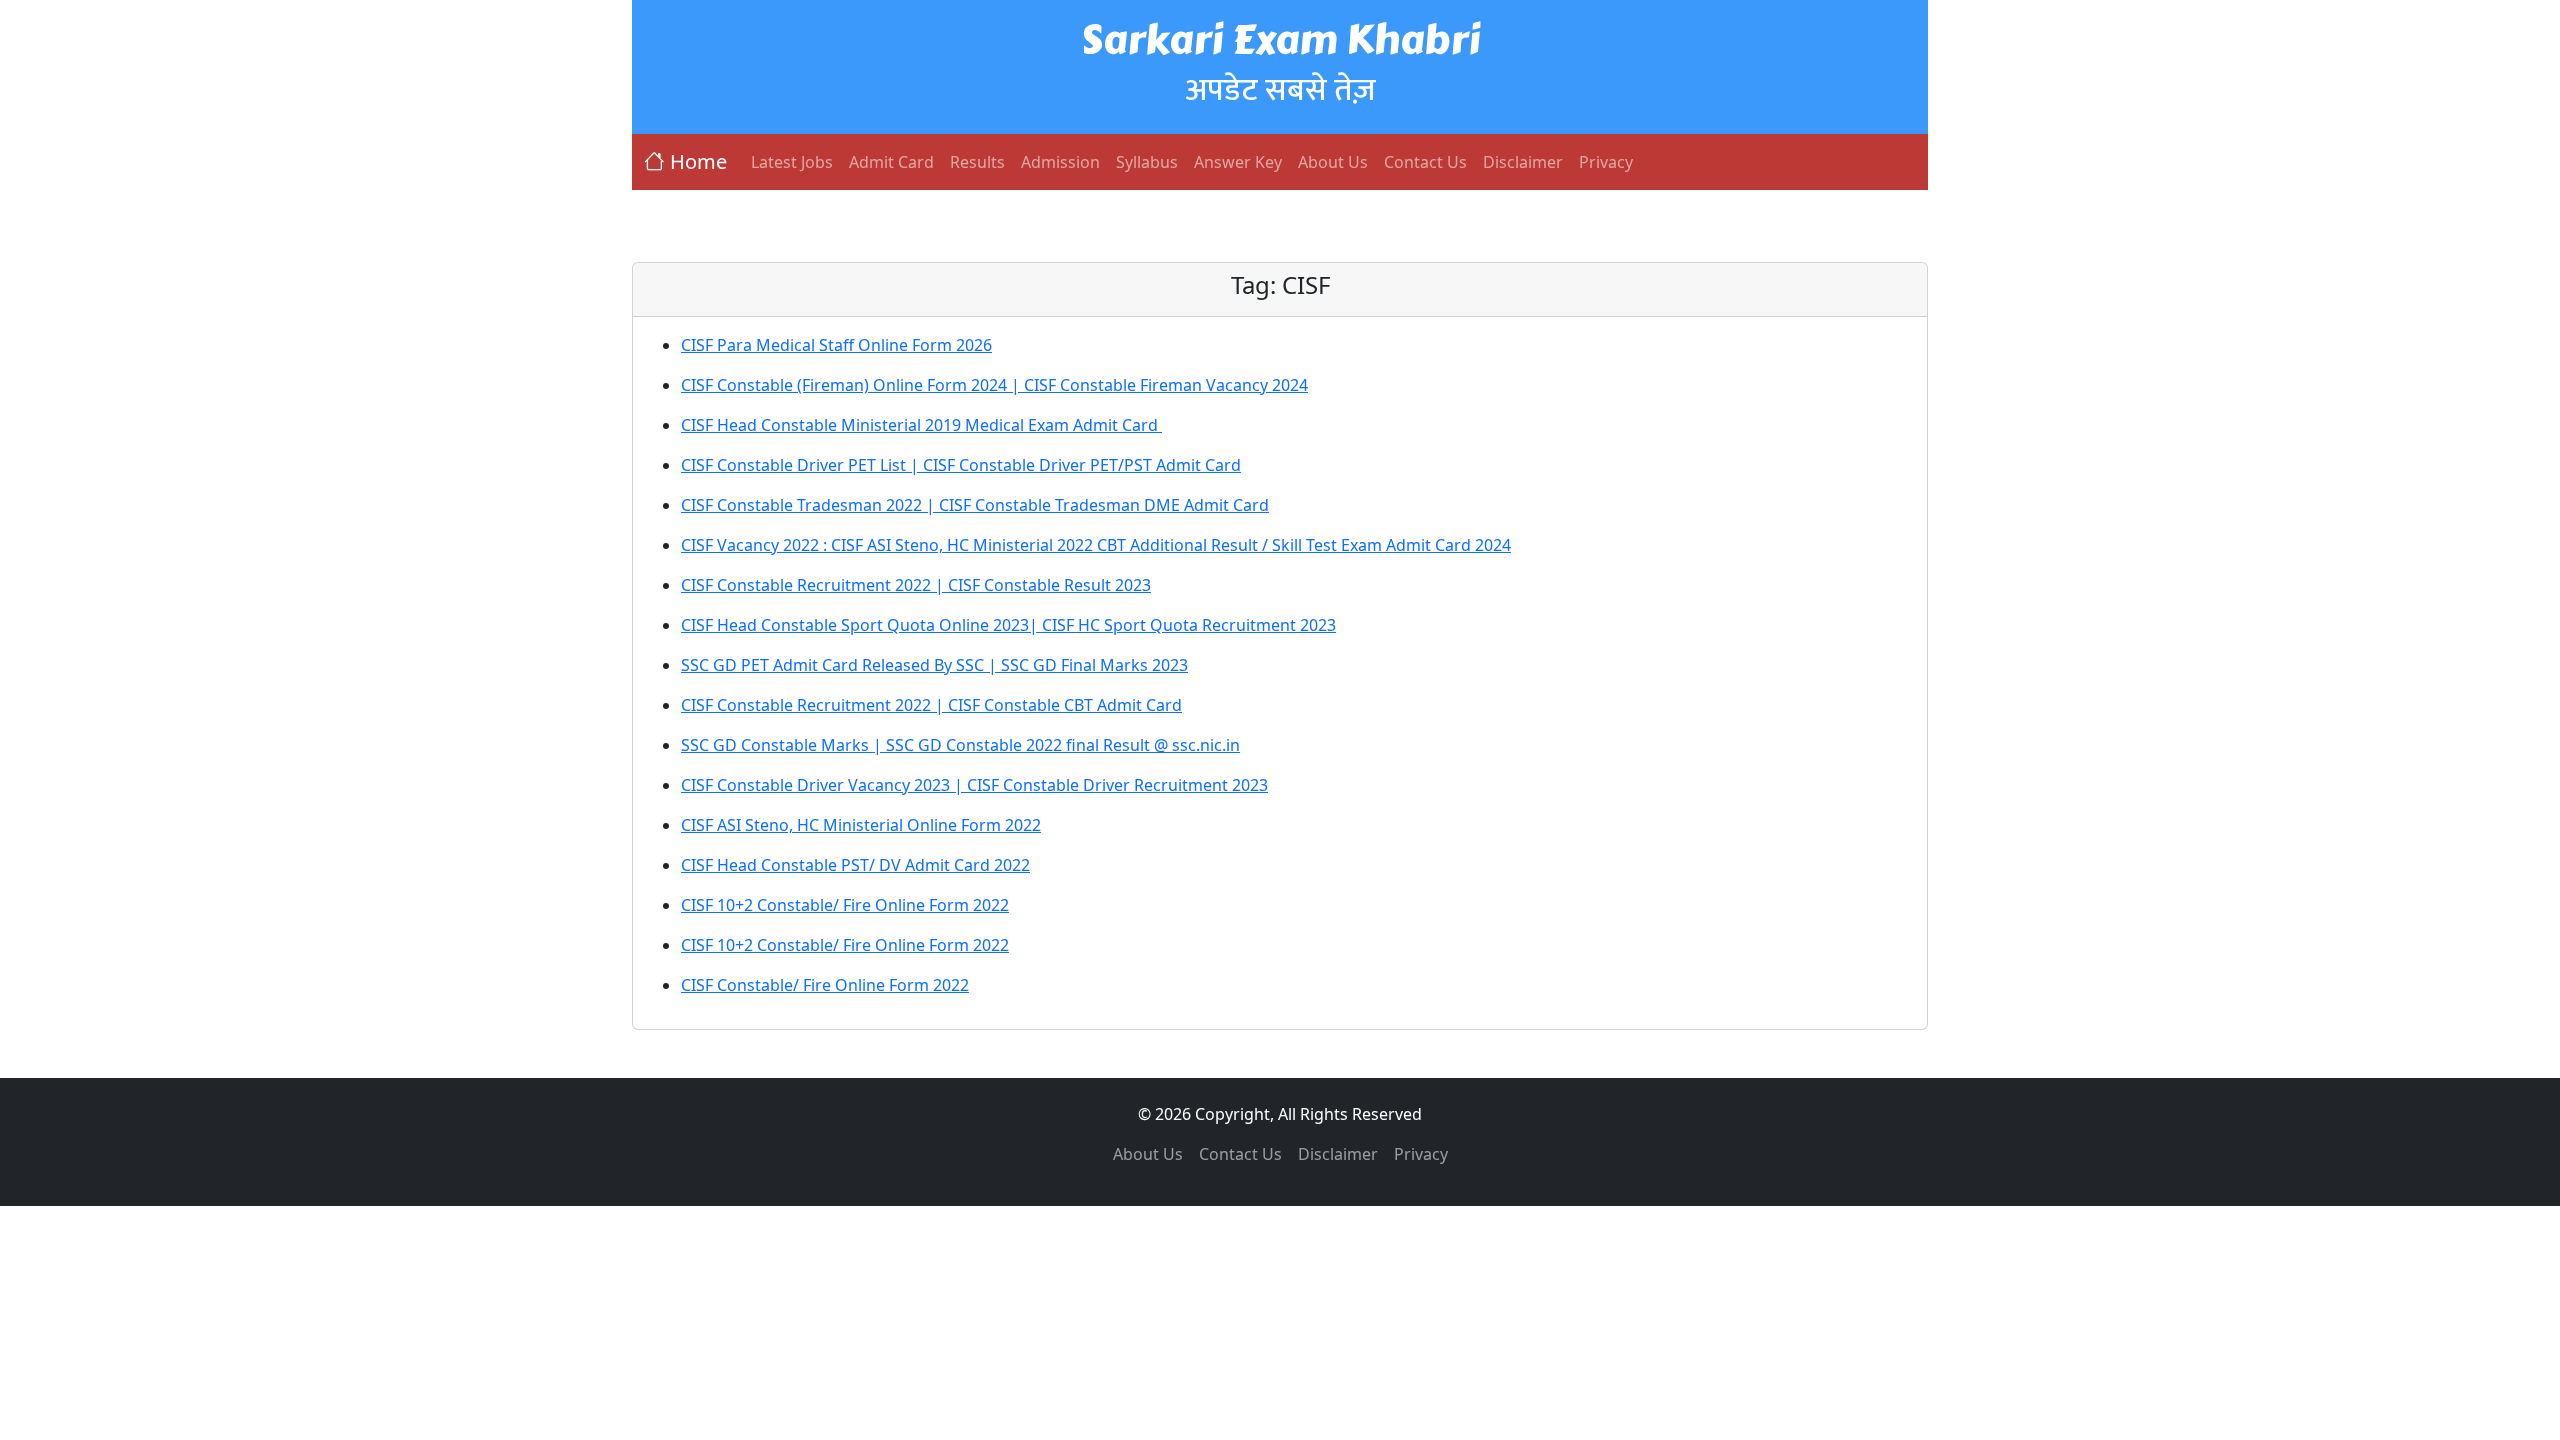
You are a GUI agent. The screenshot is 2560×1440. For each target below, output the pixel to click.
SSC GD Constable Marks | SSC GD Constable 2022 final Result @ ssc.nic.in (960, 745)
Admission (1060, 162)
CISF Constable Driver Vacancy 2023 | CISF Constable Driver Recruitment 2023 (974, 785)
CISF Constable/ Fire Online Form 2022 (825, 985)
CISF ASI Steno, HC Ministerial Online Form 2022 (861, 825)
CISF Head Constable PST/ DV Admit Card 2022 (855, 865)
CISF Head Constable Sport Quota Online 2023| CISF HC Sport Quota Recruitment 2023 (1008, 625)
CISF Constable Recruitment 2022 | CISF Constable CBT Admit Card (931, 705)
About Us (1333, 162)
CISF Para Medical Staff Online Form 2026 (836, 345)
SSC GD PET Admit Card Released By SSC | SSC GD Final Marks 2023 (934, 665)
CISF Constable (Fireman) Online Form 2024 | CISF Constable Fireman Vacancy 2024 (994, 385)
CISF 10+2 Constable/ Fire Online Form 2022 (845, 905)
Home (698, 161)
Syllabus (1147, 162)
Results (977, 162)
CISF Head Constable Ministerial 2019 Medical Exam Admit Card (921, 425)
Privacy (1606, 162)
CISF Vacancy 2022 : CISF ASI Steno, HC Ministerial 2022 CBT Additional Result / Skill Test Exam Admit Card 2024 (1096, 545)
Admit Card (891, 162)
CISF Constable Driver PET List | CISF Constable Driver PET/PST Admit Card (961, 465)
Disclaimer (1523, 162)
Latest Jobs (792, 162)
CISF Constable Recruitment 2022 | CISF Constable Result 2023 (916, 585)
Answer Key (1238, 162)
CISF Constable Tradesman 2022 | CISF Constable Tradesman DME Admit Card (975, 505)
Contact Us (1425, 162)
